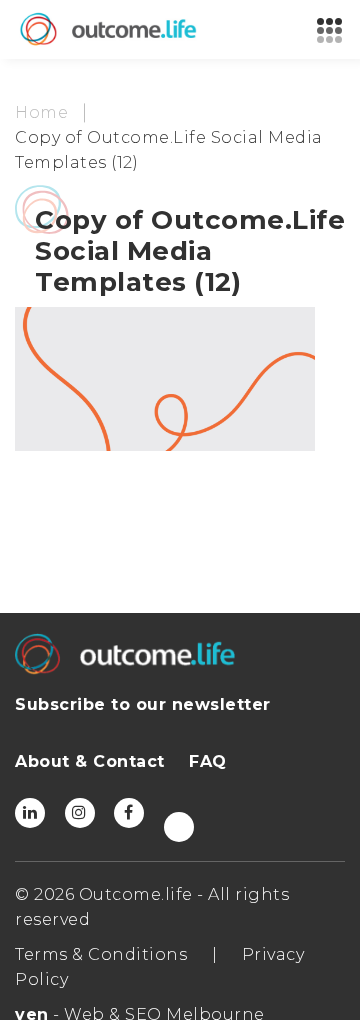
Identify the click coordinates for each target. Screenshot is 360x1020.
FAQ (208, 761)
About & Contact (90, 761)
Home (41, 112)
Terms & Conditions (101, 954)
